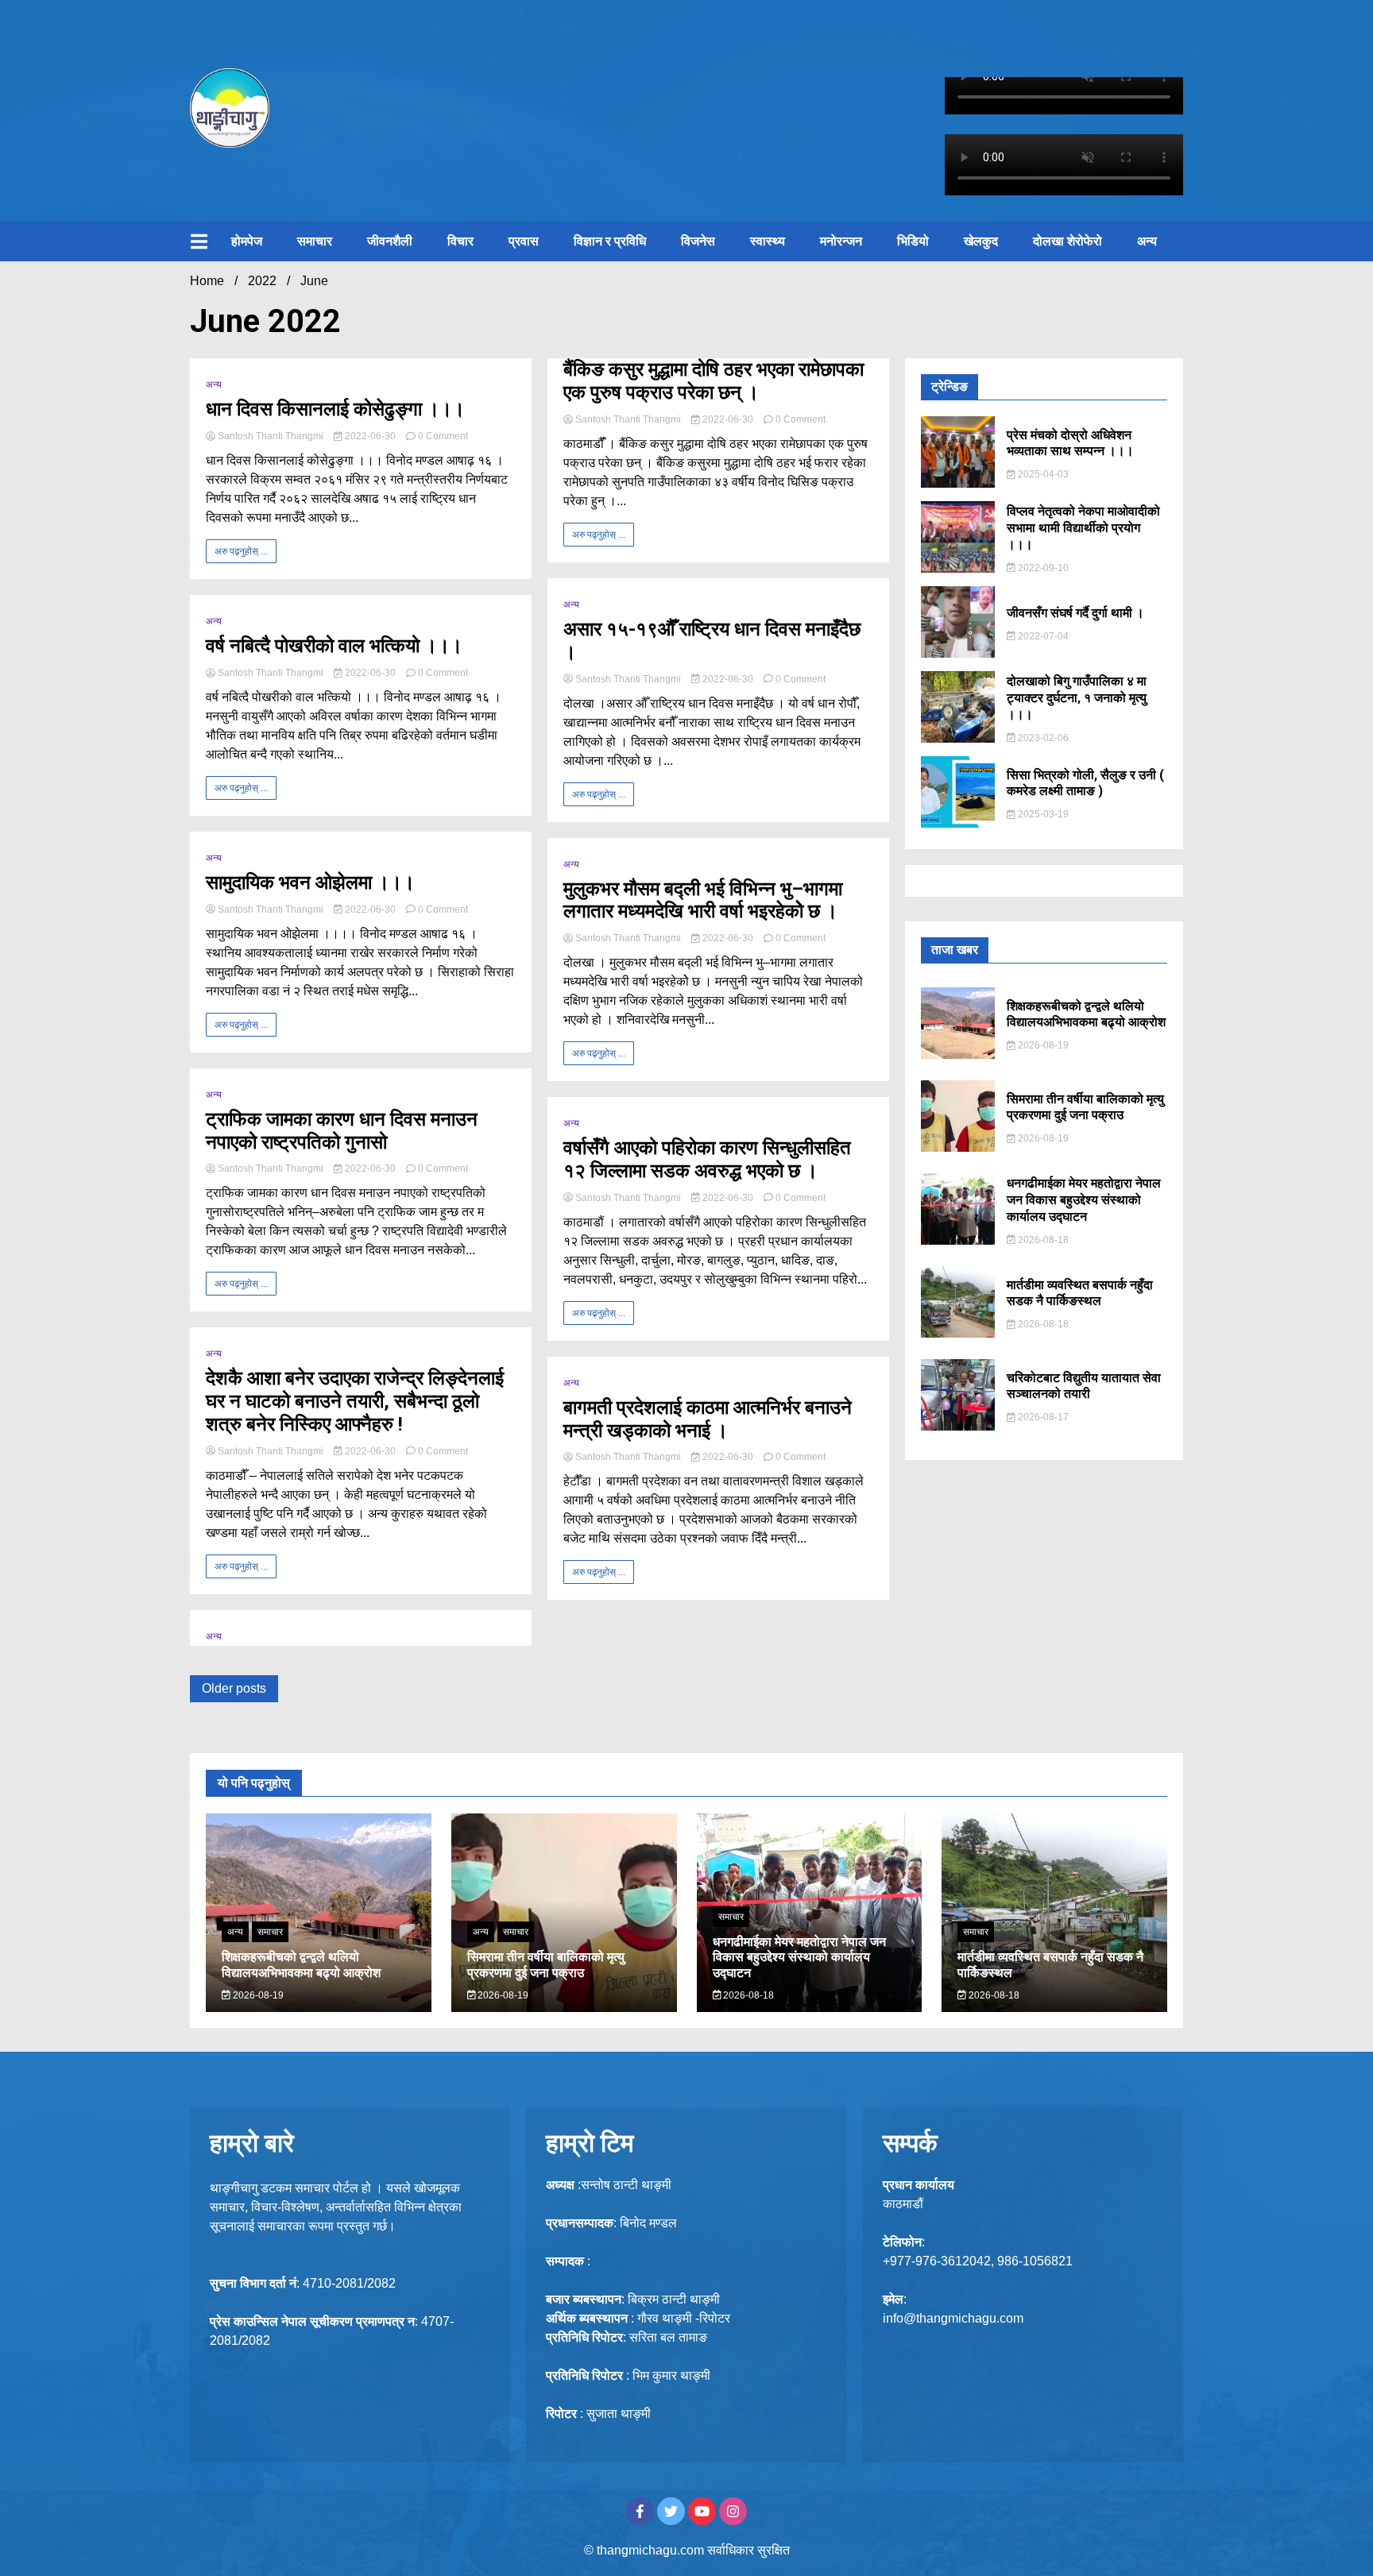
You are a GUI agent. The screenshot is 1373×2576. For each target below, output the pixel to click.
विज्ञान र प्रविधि (610, 241)
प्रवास (524, 241)
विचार (460, 241)
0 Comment (443, 436)
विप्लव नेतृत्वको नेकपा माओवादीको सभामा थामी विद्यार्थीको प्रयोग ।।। (1083, 528)
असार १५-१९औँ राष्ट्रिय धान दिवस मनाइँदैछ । (712, 641)
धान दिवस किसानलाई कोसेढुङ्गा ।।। (335, 409)
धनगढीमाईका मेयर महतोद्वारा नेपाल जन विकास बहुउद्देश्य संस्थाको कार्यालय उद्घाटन (1084, 1200)
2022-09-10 (1042, 568)
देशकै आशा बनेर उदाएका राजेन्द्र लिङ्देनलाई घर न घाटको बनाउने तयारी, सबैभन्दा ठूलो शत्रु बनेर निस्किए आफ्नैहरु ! (355, 1401)
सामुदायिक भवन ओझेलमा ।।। (310, 882)
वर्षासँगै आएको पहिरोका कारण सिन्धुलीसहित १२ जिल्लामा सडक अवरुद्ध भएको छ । (707, 1159)
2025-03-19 (1042, 814)
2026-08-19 (1042, 1045)
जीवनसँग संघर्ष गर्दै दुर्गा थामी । (1075, 613)
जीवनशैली (390, 241)
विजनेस (698, 241)
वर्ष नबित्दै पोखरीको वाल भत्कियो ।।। (334, 646)
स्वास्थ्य (768, 241)
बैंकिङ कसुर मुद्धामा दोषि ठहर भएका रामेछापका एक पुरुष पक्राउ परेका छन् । (714, 381)
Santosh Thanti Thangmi (271, 436)
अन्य (1147, 241)
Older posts (234, 1688)
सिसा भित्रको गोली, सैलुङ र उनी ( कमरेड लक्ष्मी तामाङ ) (1085, 783)
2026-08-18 (1042, 1240)
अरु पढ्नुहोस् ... (241, 551)
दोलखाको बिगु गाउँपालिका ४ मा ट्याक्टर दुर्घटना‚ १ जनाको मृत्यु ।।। (1077, 698)
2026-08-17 (1042, 1417)
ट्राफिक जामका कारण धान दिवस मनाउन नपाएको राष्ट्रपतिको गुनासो (342, 1131)
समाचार (315, 241)
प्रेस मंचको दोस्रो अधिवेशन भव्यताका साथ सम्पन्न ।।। (1070, 443)
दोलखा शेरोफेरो (1067, 241)
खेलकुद (981, 241)
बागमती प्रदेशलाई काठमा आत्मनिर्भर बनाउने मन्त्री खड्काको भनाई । (708, 1419)
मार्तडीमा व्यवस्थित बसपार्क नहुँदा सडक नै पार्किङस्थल (1080, 1293)
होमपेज (247, 241)
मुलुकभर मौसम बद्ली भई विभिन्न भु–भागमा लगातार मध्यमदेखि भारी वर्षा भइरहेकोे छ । (703, 900)
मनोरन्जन (841, 241)
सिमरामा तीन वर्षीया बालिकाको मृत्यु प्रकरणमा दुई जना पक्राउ (1085, 1107)
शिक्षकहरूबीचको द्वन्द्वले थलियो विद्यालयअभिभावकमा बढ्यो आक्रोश (1086, 1014)
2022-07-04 (1042, 636)
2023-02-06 (1042, 738)
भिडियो (913, 241)
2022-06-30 (370, 436)
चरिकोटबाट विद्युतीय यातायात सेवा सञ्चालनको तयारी (1084, 1386)
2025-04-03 (1042, 474)
